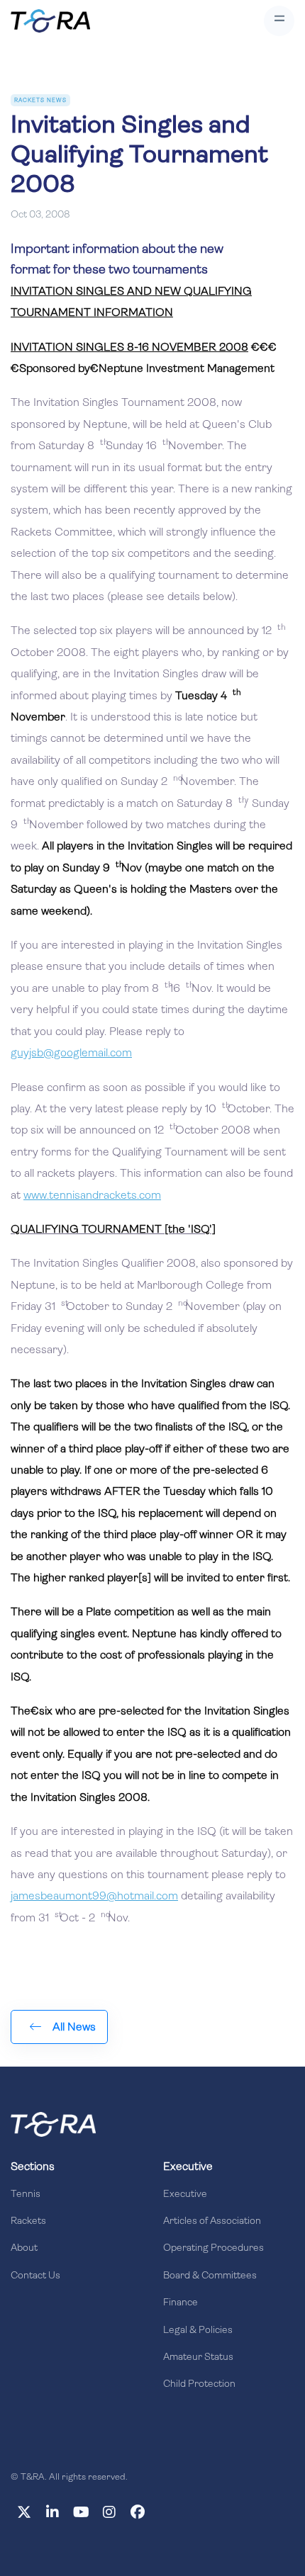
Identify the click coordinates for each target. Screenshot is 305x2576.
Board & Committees (210, 2276)
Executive (185, 2194)
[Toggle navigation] (279, 21)
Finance (181, 2303)
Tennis (26, 2194)
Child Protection (199, 2384)
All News (74, 2028)
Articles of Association (212, 2221)
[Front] (53, 2124)
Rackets (28, 2221)
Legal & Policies (198, 2331)
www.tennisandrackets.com (92, 1196)
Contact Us (35, 2276)
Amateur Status (198, 2357)
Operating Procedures (213, 2248)
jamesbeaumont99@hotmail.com (94, 1897)
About (24, 2248)
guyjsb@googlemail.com (71, 1053)
